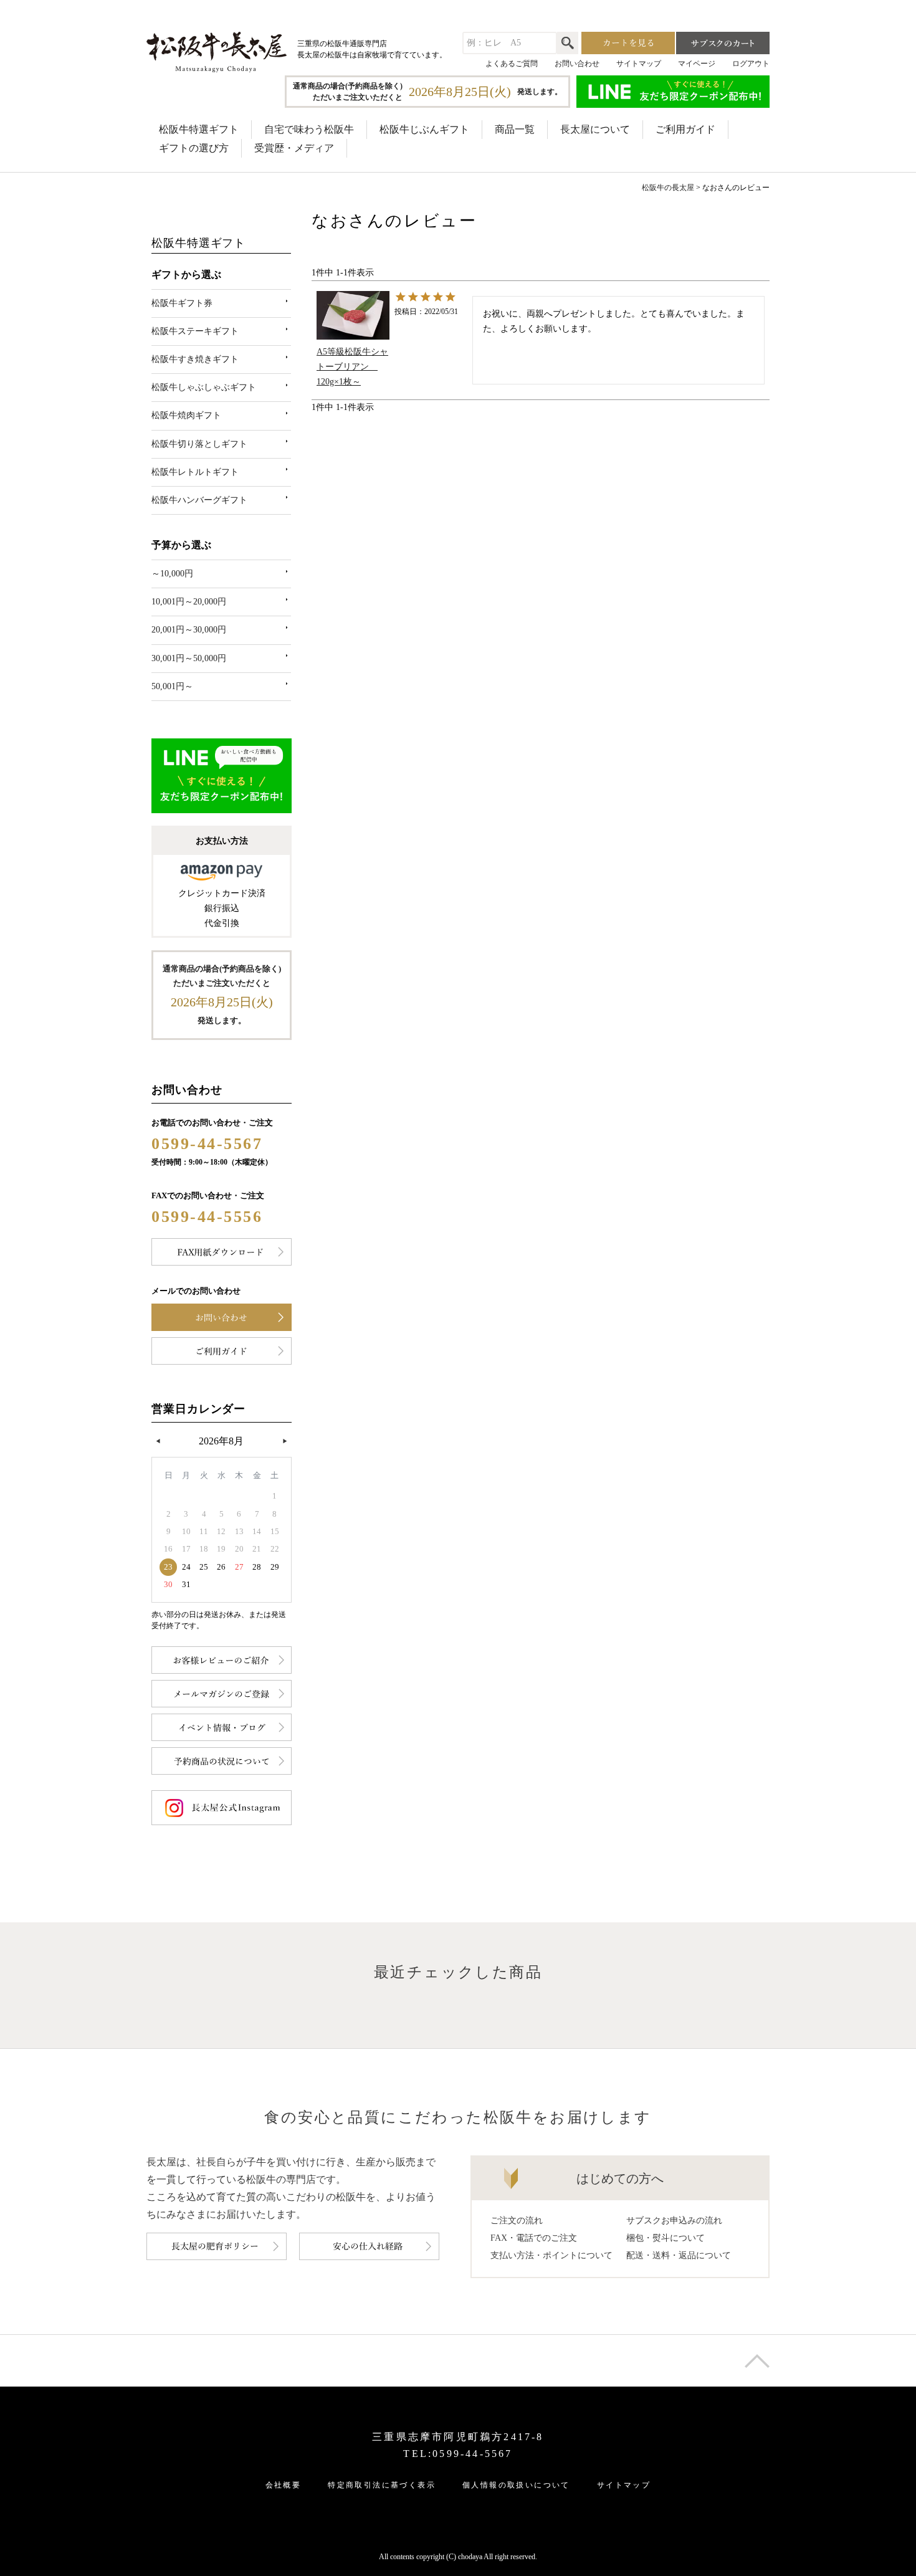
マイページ (697, 64)
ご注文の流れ (517, 2221)
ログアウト (751, 64)
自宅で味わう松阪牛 (309, 129)
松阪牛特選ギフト (199, 129)
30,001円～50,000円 (189, 658)
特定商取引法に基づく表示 (382, 2485)
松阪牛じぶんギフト (424, 129)
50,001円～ (172, 686)
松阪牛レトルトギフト (195, 472)
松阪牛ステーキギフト (195, 331)
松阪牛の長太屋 (668, 188)
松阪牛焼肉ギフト (186, 415)
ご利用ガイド (685, 129)
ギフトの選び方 (194, 148)
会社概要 (284, 2485)
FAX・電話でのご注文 (534, 2238)
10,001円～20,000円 (189, 602)
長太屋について (595, 129)
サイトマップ (639, 64)
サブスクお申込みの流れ (674, 2221)
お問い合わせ (577, 64)
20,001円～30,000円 (189, 630)
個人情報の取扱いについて (516, 2485)
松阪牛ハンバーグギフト (199, 500)
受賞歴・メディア (294, 148)
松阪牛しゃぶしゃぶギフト (204, 387)
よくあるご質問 (512, 64)
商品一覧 (515, 129)
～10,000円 (172, 574)
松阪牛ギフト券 (182, 303)
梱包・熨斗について (666, 2238)
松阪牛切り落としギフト (199, 444)
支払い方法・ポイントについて (551, 2255)
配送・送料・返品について (679, 2255)
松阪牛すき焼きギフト (195, 359)
